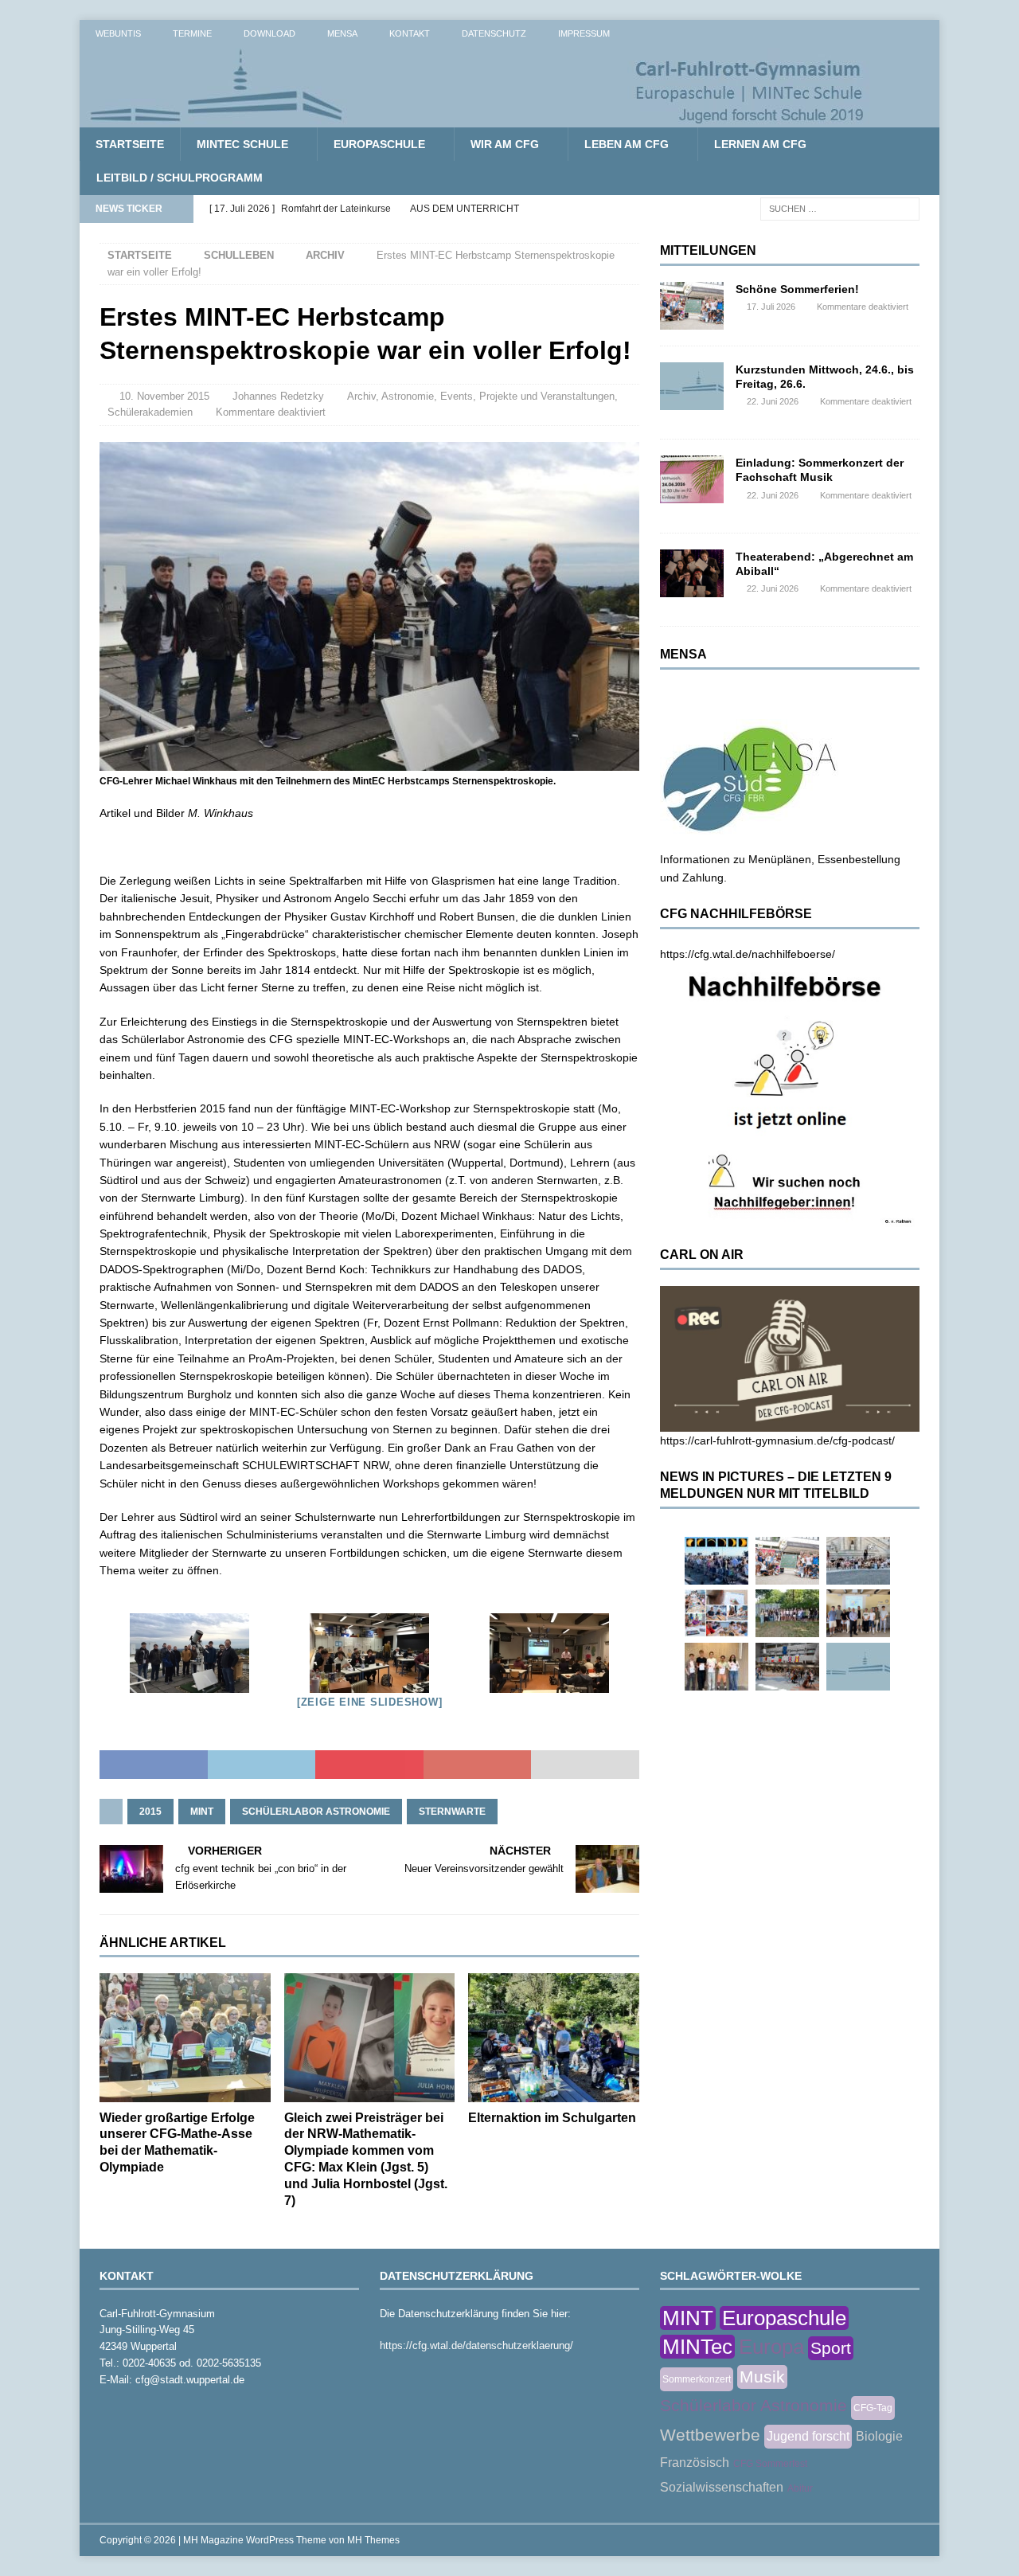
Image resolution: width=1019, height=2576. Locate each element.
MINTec (697, 2347)
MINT (202, 1812)
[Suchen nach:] (840, 208)
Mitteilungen (708, 250)
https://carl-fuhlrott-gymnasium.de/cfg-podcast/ (777, 1440)
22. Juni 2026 (773, 401)
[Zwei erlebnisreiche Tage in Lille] (787, 1613)
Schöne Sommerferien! (797, 289)
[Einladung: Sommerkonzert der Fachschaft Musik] (692, 479)
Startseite (130, 144)
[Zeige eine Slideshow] (370, 1702)
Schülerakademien (150, 412)
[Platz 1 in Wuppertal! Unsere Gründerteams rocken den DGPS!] (716, 1667)
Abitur (800, 2488)
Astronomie (408, 396)
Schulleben (239, 255)
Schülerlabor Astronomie (316, 1812)
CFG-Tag (873, 2408)
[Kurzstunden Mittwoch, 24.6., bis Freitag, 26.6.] (692, 386)
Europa (771, 2347)
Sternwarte (452, 1812)
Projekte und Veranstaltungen (547, 396)
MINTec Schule (242, 144)
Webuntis (118, 33)
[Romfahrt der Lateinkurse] (858, 1561)
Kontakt (410, 33)
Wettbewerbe (710, 2435)
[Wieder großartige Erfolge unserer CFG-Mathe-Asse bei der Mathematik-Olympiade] (185, 2037)
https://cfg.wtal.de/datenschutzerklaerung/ (476, 2345)
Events (457, 396)
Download (269, 33)
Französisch (695, 2463)
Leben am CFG (627, 144)
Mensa (342, 33)
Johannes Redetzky (278, 396)
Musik (762, 2377)
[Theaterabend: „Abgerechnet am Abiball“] (692, 573)
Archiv (361, 396)
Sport (831, 2348)
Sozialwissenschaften (722, 2487)
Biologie (879, 2436)
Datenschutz (494, 33)
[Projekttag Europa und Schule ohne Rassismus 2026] (787, 1667)
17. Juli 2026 (771, 307)
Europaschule (379, 144)
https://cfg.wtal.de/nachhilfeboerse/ (748, 954)
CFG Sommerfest (770, 2464)
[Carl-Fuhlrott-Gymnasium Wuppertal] (478, 119)
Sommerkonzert (697, 2379)
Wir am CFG (505, 144)
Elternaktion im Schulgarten (552, 2118)
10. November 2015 (164, 396)
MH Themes (373, 2540)
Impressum (584, 33)
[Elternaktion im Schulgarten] (554, 2037)
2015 (150, 1812)
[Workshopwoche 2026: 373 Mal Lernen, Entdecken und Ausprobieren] (716, 1613)
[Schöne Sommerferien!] (692, 306)
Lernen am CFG (760, 144)
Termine (192, 33)
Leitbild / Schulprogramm (180, 178)
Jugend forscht (808, 2436)
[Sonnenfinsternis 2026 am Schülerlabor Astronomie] (716, 1561)
